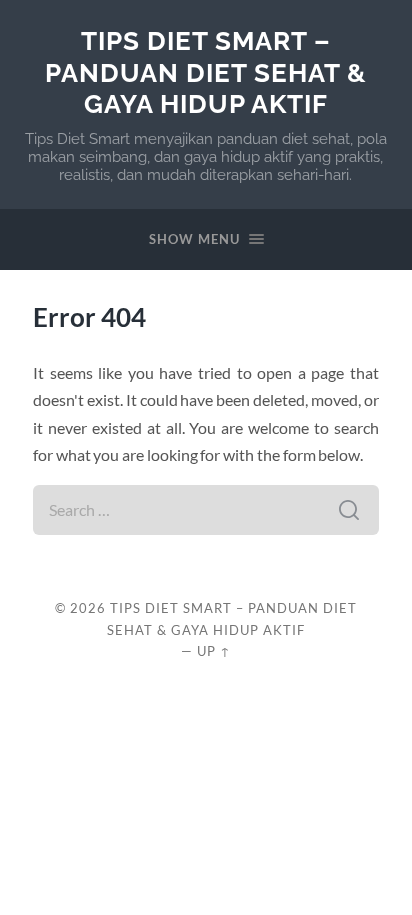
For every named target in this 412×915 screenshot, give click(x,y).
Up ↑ (214, 651)
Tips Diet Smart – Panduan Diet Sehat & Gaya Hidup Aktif (206, 72)
